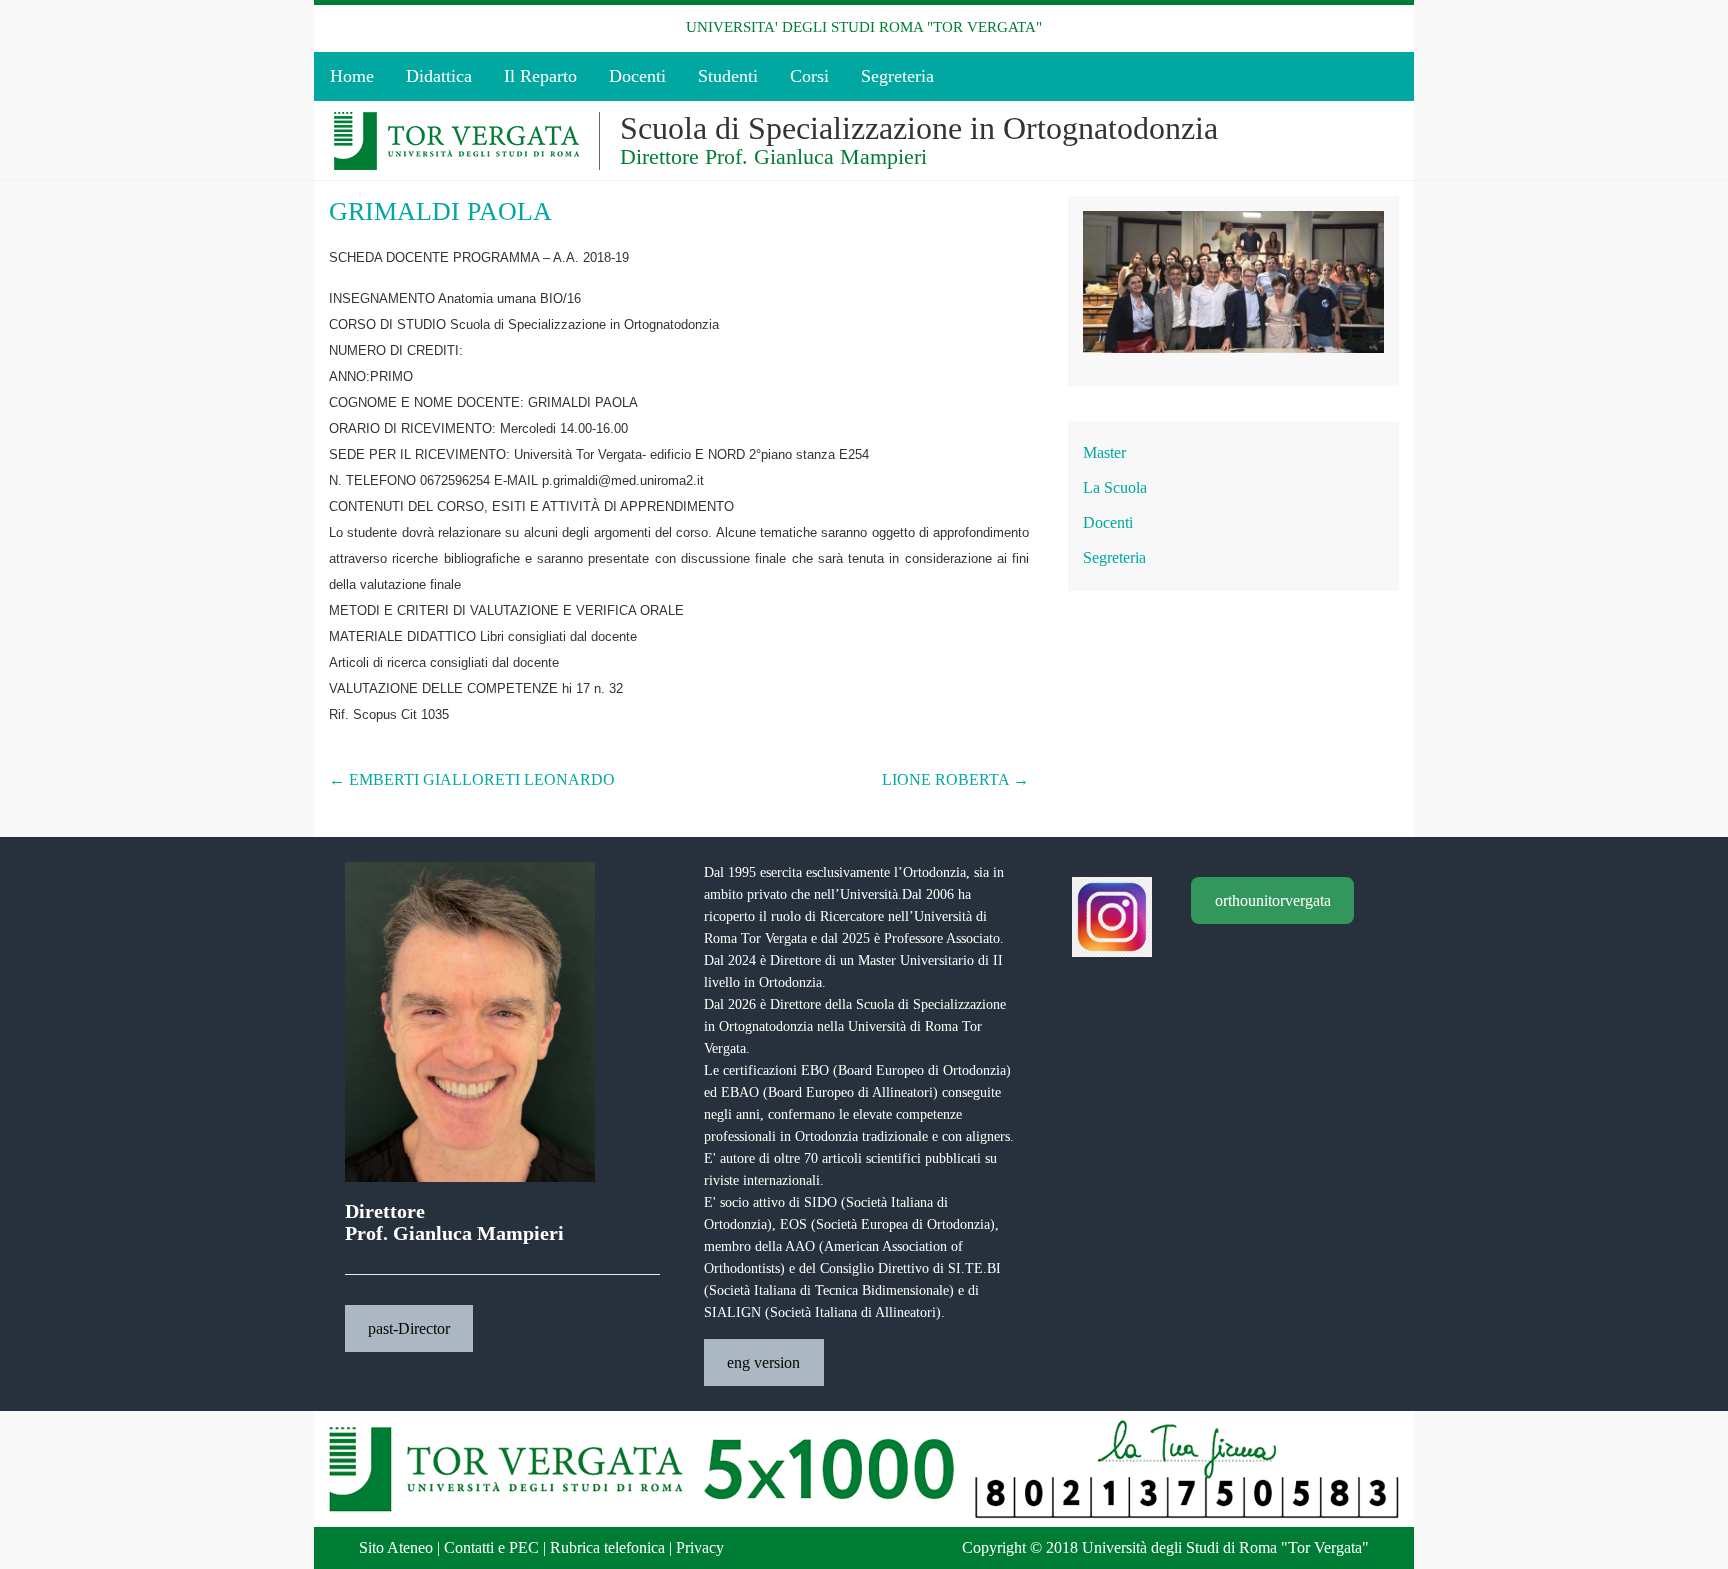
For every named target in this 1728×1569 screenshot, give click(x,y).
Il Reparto (540, 76)
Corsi (809, 76)
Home (352, 76)
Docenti (637, 76)
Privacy (700, 1547)
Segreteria (897, 76)
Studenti (728, 76)
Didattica (439, 76)
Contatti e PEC (491, 1547)
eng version (763, 1362)
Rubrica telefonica (607, 1547)
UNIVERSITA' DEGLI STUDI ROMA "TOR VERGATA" (864, 27)
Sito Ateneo (396, 1547)
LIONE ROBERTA (955, 779)
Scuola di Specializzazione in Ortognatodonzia (919, 128)
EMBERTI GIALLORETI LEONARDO (472, 779)
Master (1104, 452)
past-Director (409, 1328)
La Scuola (1115, 487)
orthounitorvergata (1273, 900)
